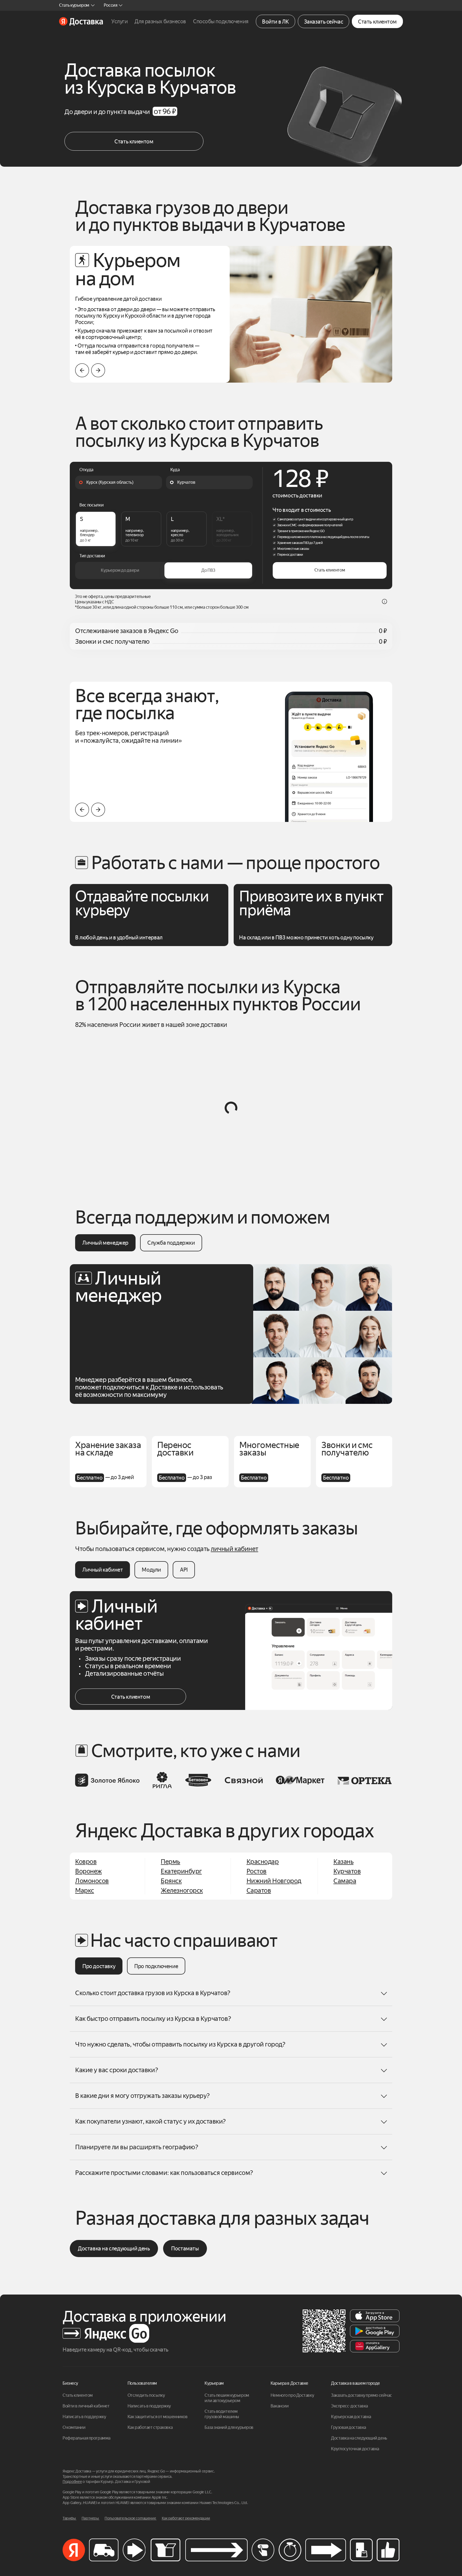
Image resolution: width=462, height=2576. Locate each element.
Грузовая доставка (349, 2427)
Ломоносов (92, 1881)
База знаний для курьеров (229, 2427)
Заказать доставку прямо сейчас (361, 2395)
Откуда (86, 470)
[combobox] (119, 482)
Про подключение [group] (156, 1966)
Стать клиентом (377, 22)
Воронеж (88, 1871)
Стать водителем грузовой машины (222, 2414)
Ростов (257, 1871)
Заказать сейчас (324, 22)
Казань (343, 1862)
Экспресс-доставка (349, 2406)
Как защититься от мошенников (158, 2417)
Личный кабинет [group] (103, 1570)
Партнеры (91, 2518)
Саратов (259, 1891)
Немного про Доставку (292, 2395)
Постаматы (185, 2249)
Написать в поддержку (84, 2417)
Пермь (170, 1862)
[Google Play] (375, 2331)
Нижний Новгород (274, 1881)
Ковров (86, 1862)
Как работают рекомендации (186, 2518)
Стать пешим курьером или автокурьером (227, 2398)
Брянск (171, 1881)
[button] (98, 370)
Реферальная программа (86, 2438)
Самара (345, 1881)
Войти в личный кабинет (86, 2406)
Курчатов (347, 1871)
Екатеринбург (181, 1871)
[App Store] (375, 2316)
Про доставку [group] (99, 1966)
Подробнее (72, 2482)
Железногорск (182, 1891)
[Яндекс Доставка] (81, 21)
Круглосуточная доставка (355, 2449)
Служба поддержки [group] (171, 1243)
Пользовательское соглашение (131, 2518)
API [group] (184, 1570)
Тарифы (70, 2518)
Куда (175, 470)
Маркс (85, 1891)
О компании (74, 2427)
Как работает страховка (150, 2427)
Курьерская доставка (351, 2417)
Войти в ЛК (276, 22)
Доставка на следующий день (114, 2249)
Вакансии (280, 2406)
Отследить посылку (146, 2395)
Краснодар (263, 1862)
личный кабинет (234, 1549)
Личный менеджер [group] (105, 1243)
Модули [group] (151, 1570)
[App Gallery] (375, 2346)
